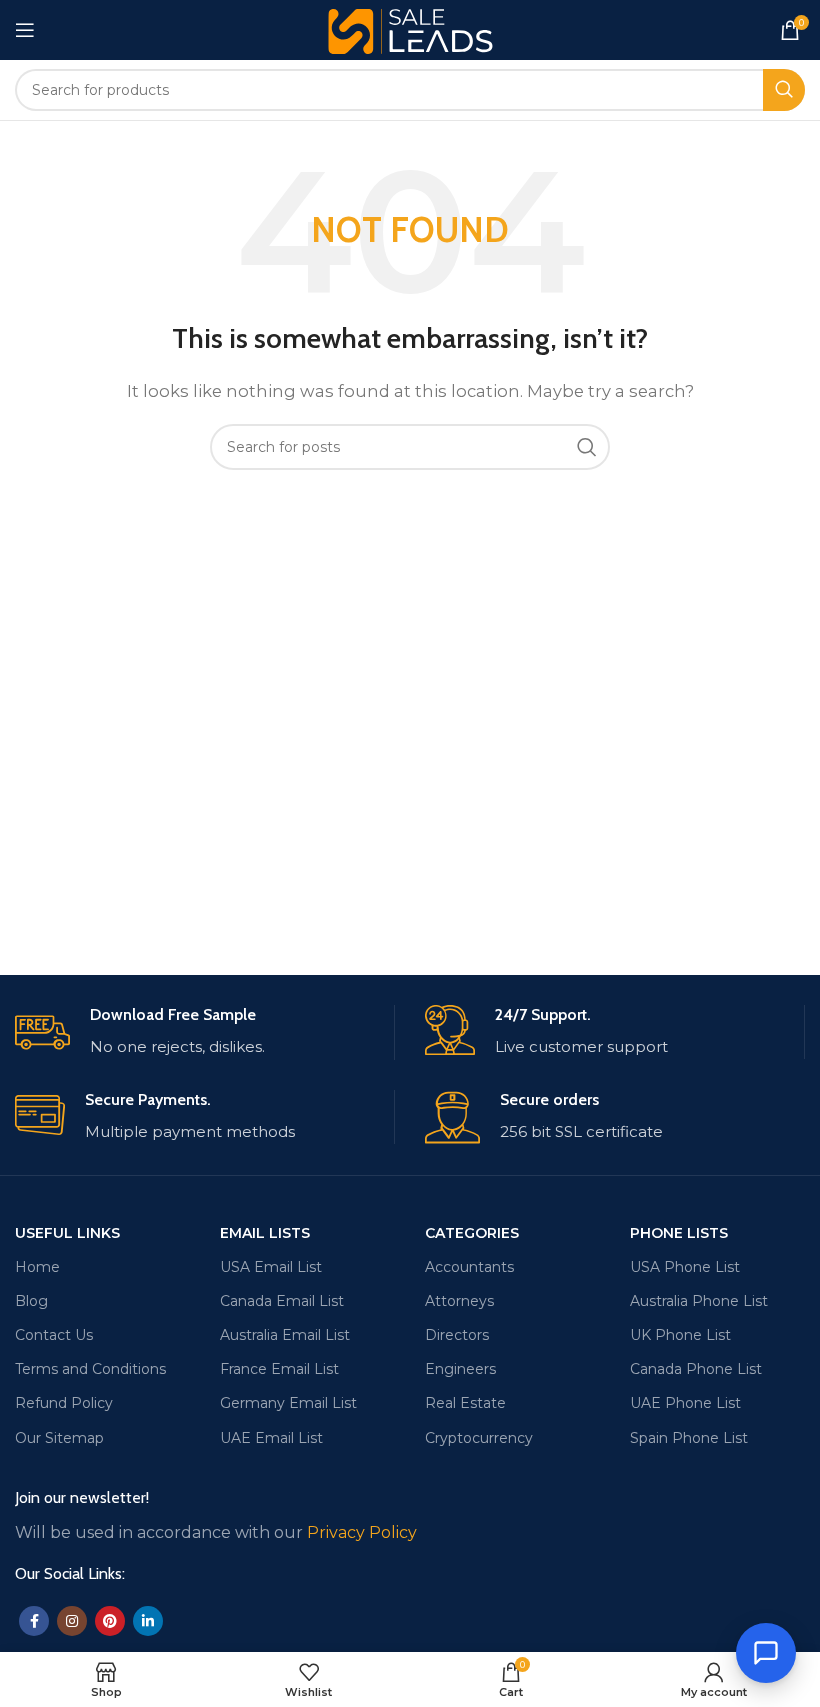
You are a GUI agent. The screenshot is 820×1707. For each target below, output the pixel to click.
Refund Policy (64, 1403)
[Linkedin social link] (148, 1621)
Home (37, 1267)
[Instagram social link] (72, 1621)
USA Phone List (685, 1267)
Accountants (469, 1267)
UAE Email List (271, 1438)
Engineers (460, 1369)
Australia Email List (285, 1335)
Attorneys (459, 1301)
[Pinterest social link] (110, 1621)
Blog (31, 1301)
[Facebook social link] (34, 1621)
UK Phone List (680, 1335)
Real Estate (465, 1403)
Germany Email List (288, 1403)
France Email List (279, 1369)
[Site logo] (410, 28)
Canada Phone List (696, 1369)
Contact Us (54, 1335)
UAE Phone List (685, 1403)
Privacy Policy (362, 1532)
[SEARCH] (784, 90)
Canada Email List (282, 1301)
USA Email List (271, 1267)
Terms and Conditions (90, 1369)
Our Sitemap (59, 1438)
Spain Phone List (689, 1438)
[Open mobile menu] (25, 30)
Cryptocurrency (479, 1438)
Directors (457, 1335)
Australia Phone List (699, 1301)
